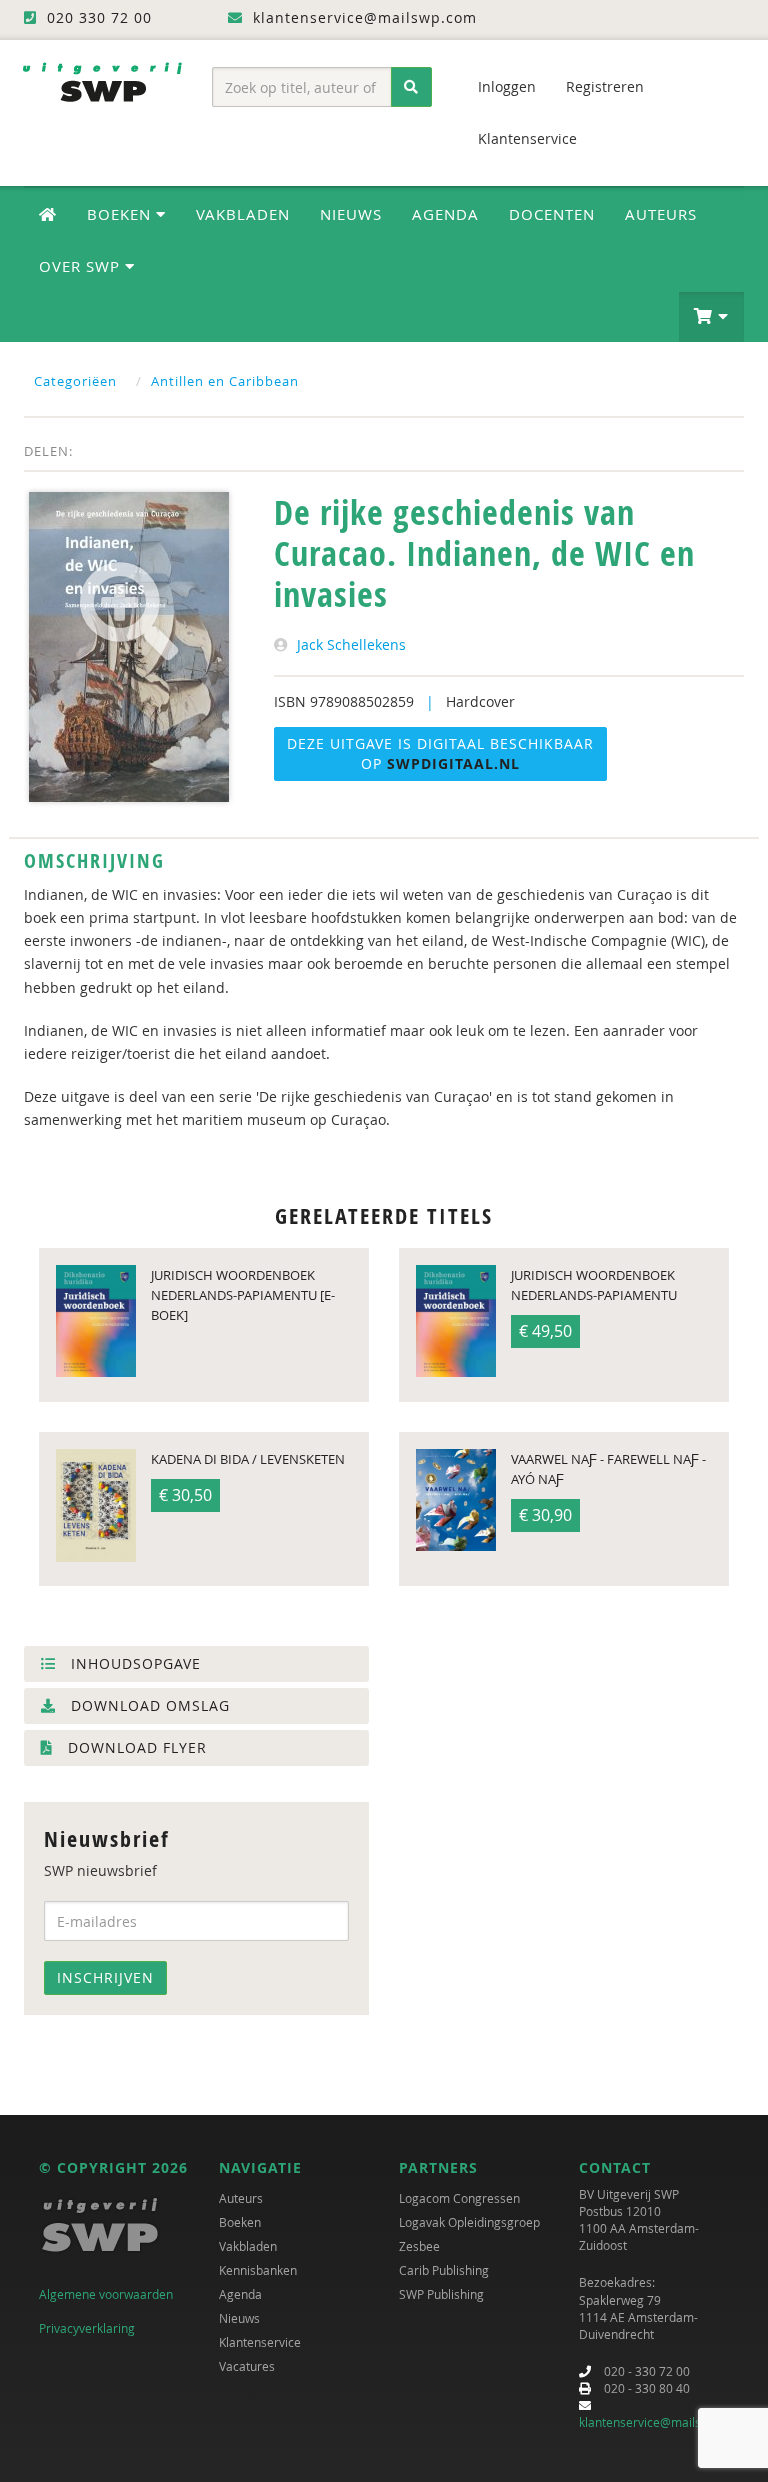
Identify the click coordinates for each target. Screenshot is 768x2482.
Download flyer (135, 1747)
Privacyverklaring (87, 2328)
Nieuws (351, 214)
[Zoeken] (411, 87)
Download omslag (148, 1705)
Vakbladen (243, 214)
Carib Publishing (444, 2270)
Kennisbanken (258, 2270)
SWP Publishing (441, 2294)
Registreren (605, 86)
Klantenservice (527, 138)
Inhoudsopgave (133, 1663)
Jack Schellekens (351, 644)
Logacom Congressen (459, 2198)
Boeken (240, 2222)
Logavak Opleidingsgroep (469, 2222)
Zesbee (419, 2246)
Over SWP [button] (82, 266)
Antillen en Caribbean (225, 381)
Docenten (552, 214)
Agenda (445, 214)
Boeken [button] (121, 214)
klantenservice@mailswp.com (661, 2422)
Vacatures (247, 2366)
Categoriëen (75, 381)
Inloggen (507, 86)
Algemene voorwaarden (106, 2294)
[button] (711, 317)
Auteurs (661, 214)
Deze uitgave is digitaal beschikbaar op (440, 753)
